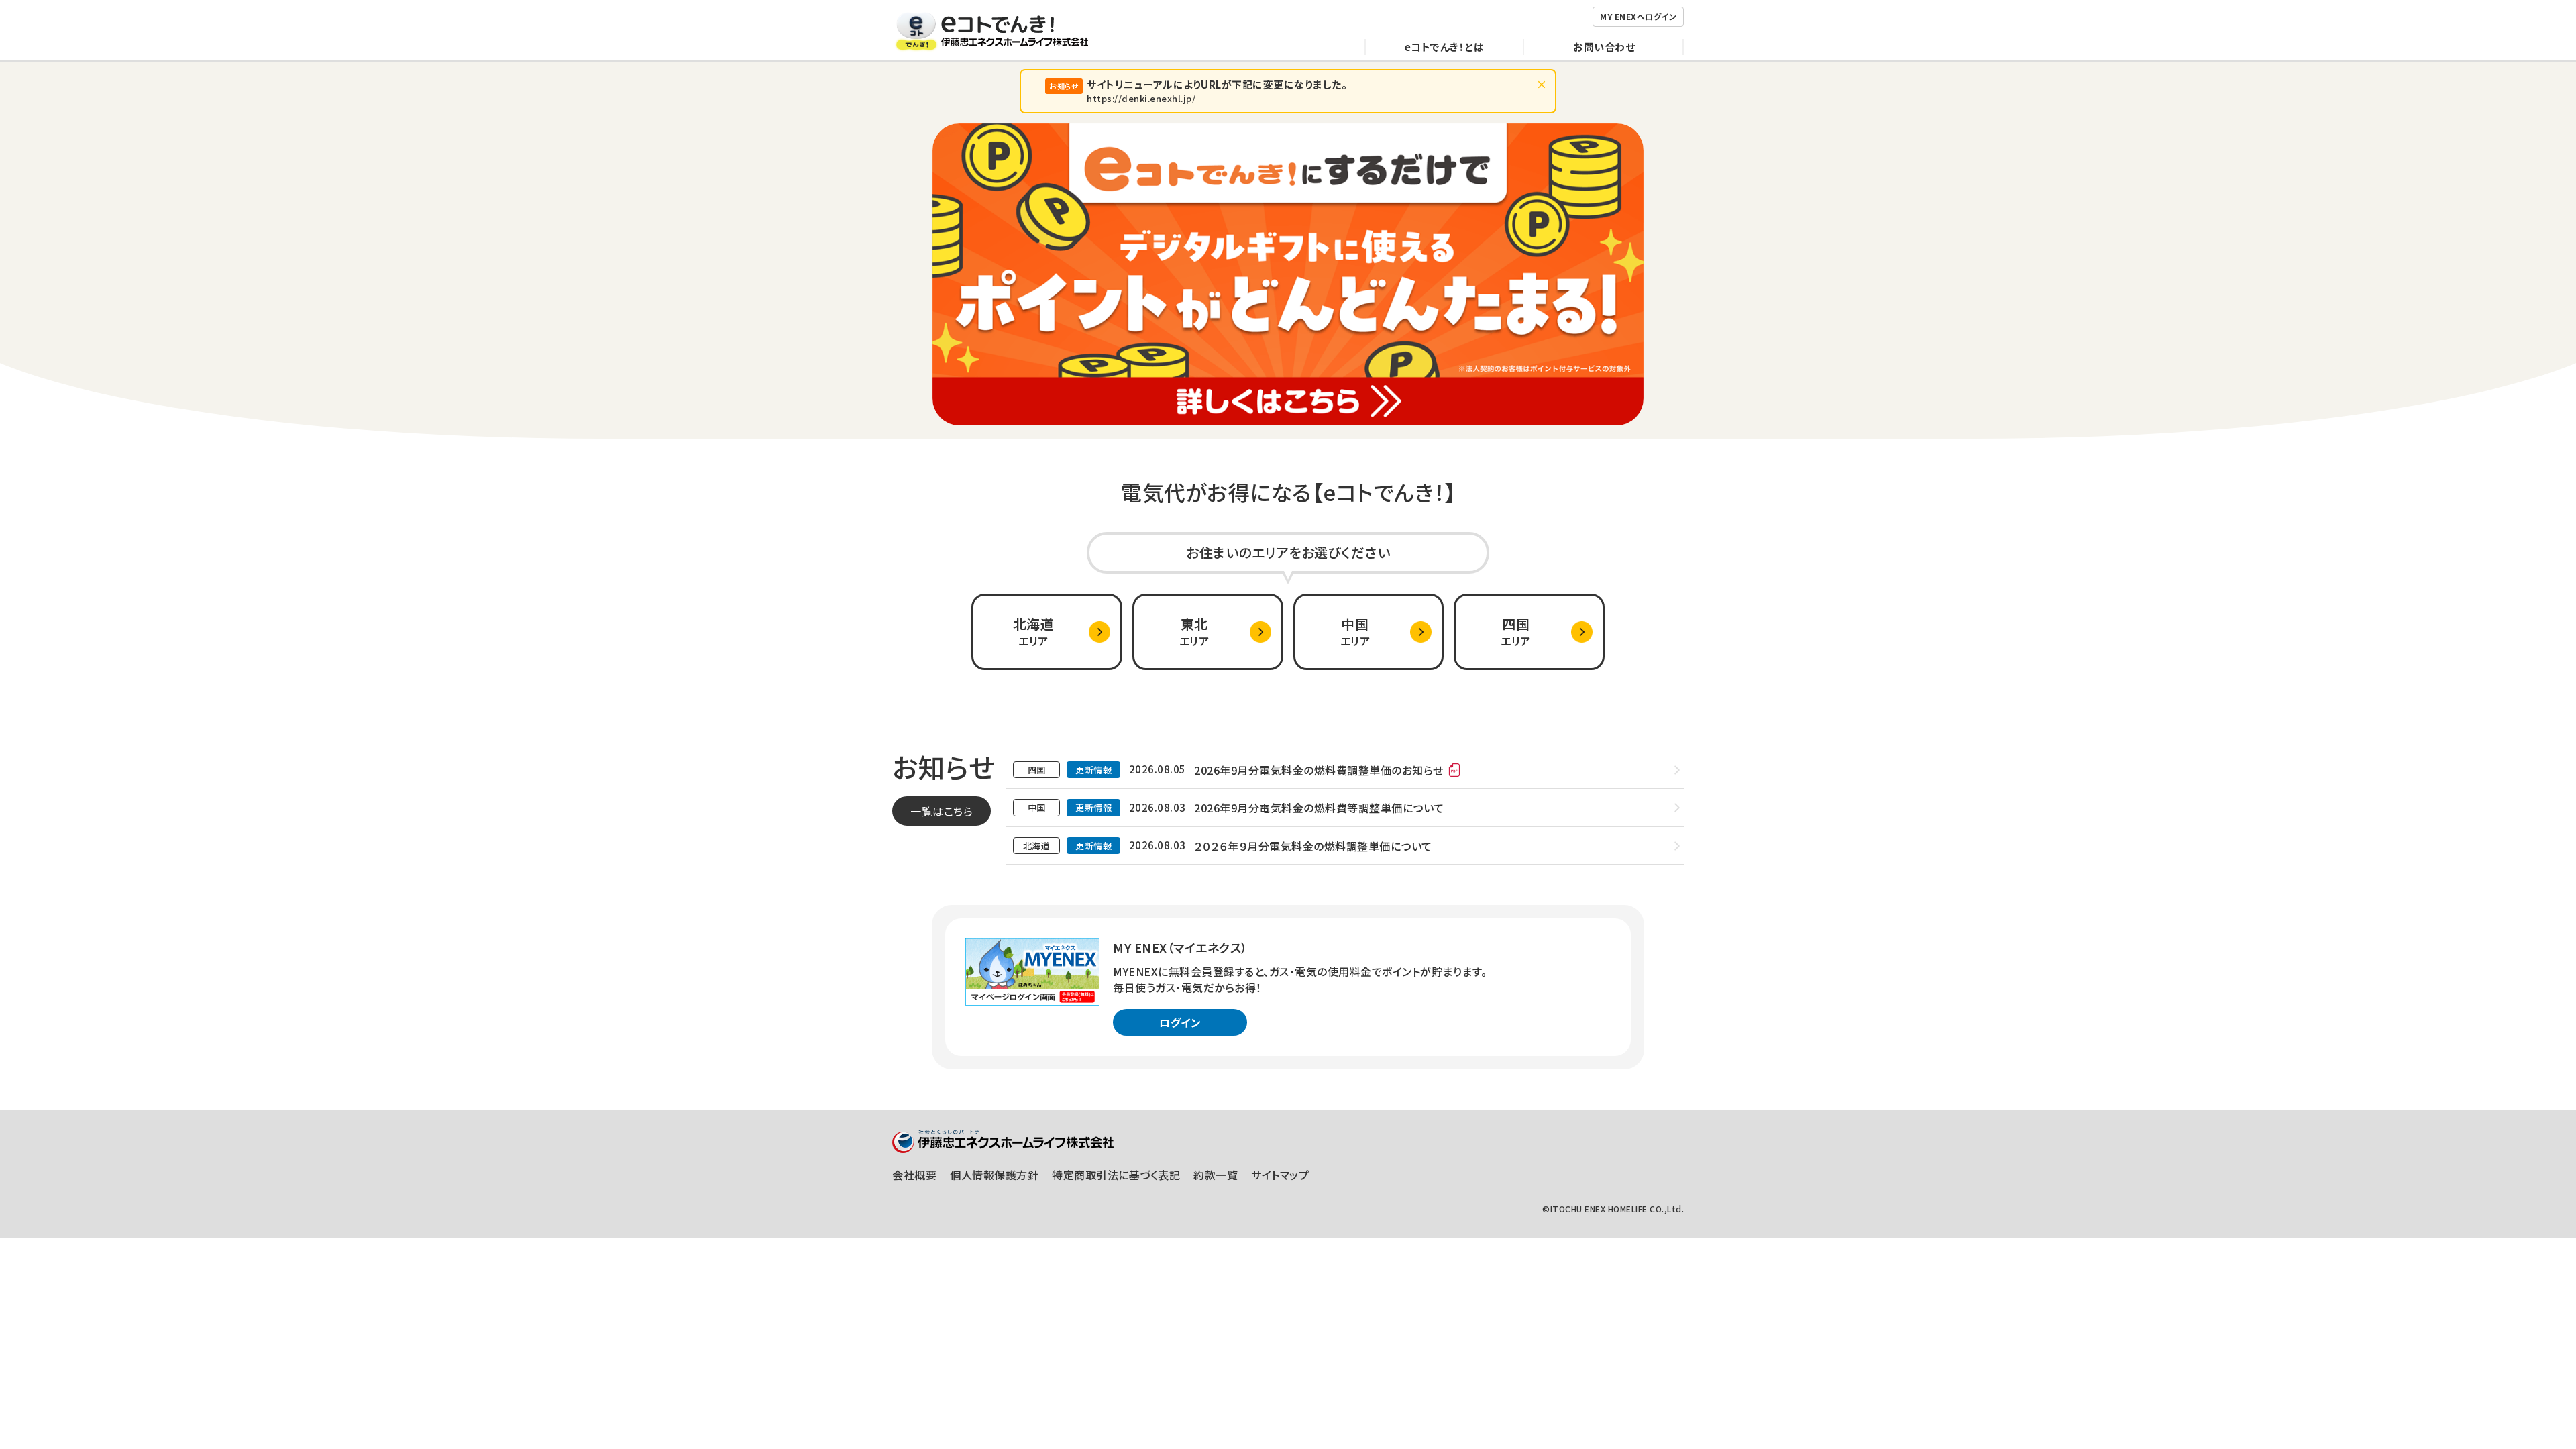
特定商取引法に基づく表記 (1116, 1175)
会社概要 (914, 1175)
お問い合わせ (1604, 47)
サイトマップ (1280, 1175)
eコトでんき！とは (1445, 47)
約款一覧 (1216, 1175)
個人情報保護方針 (994, 1175)
